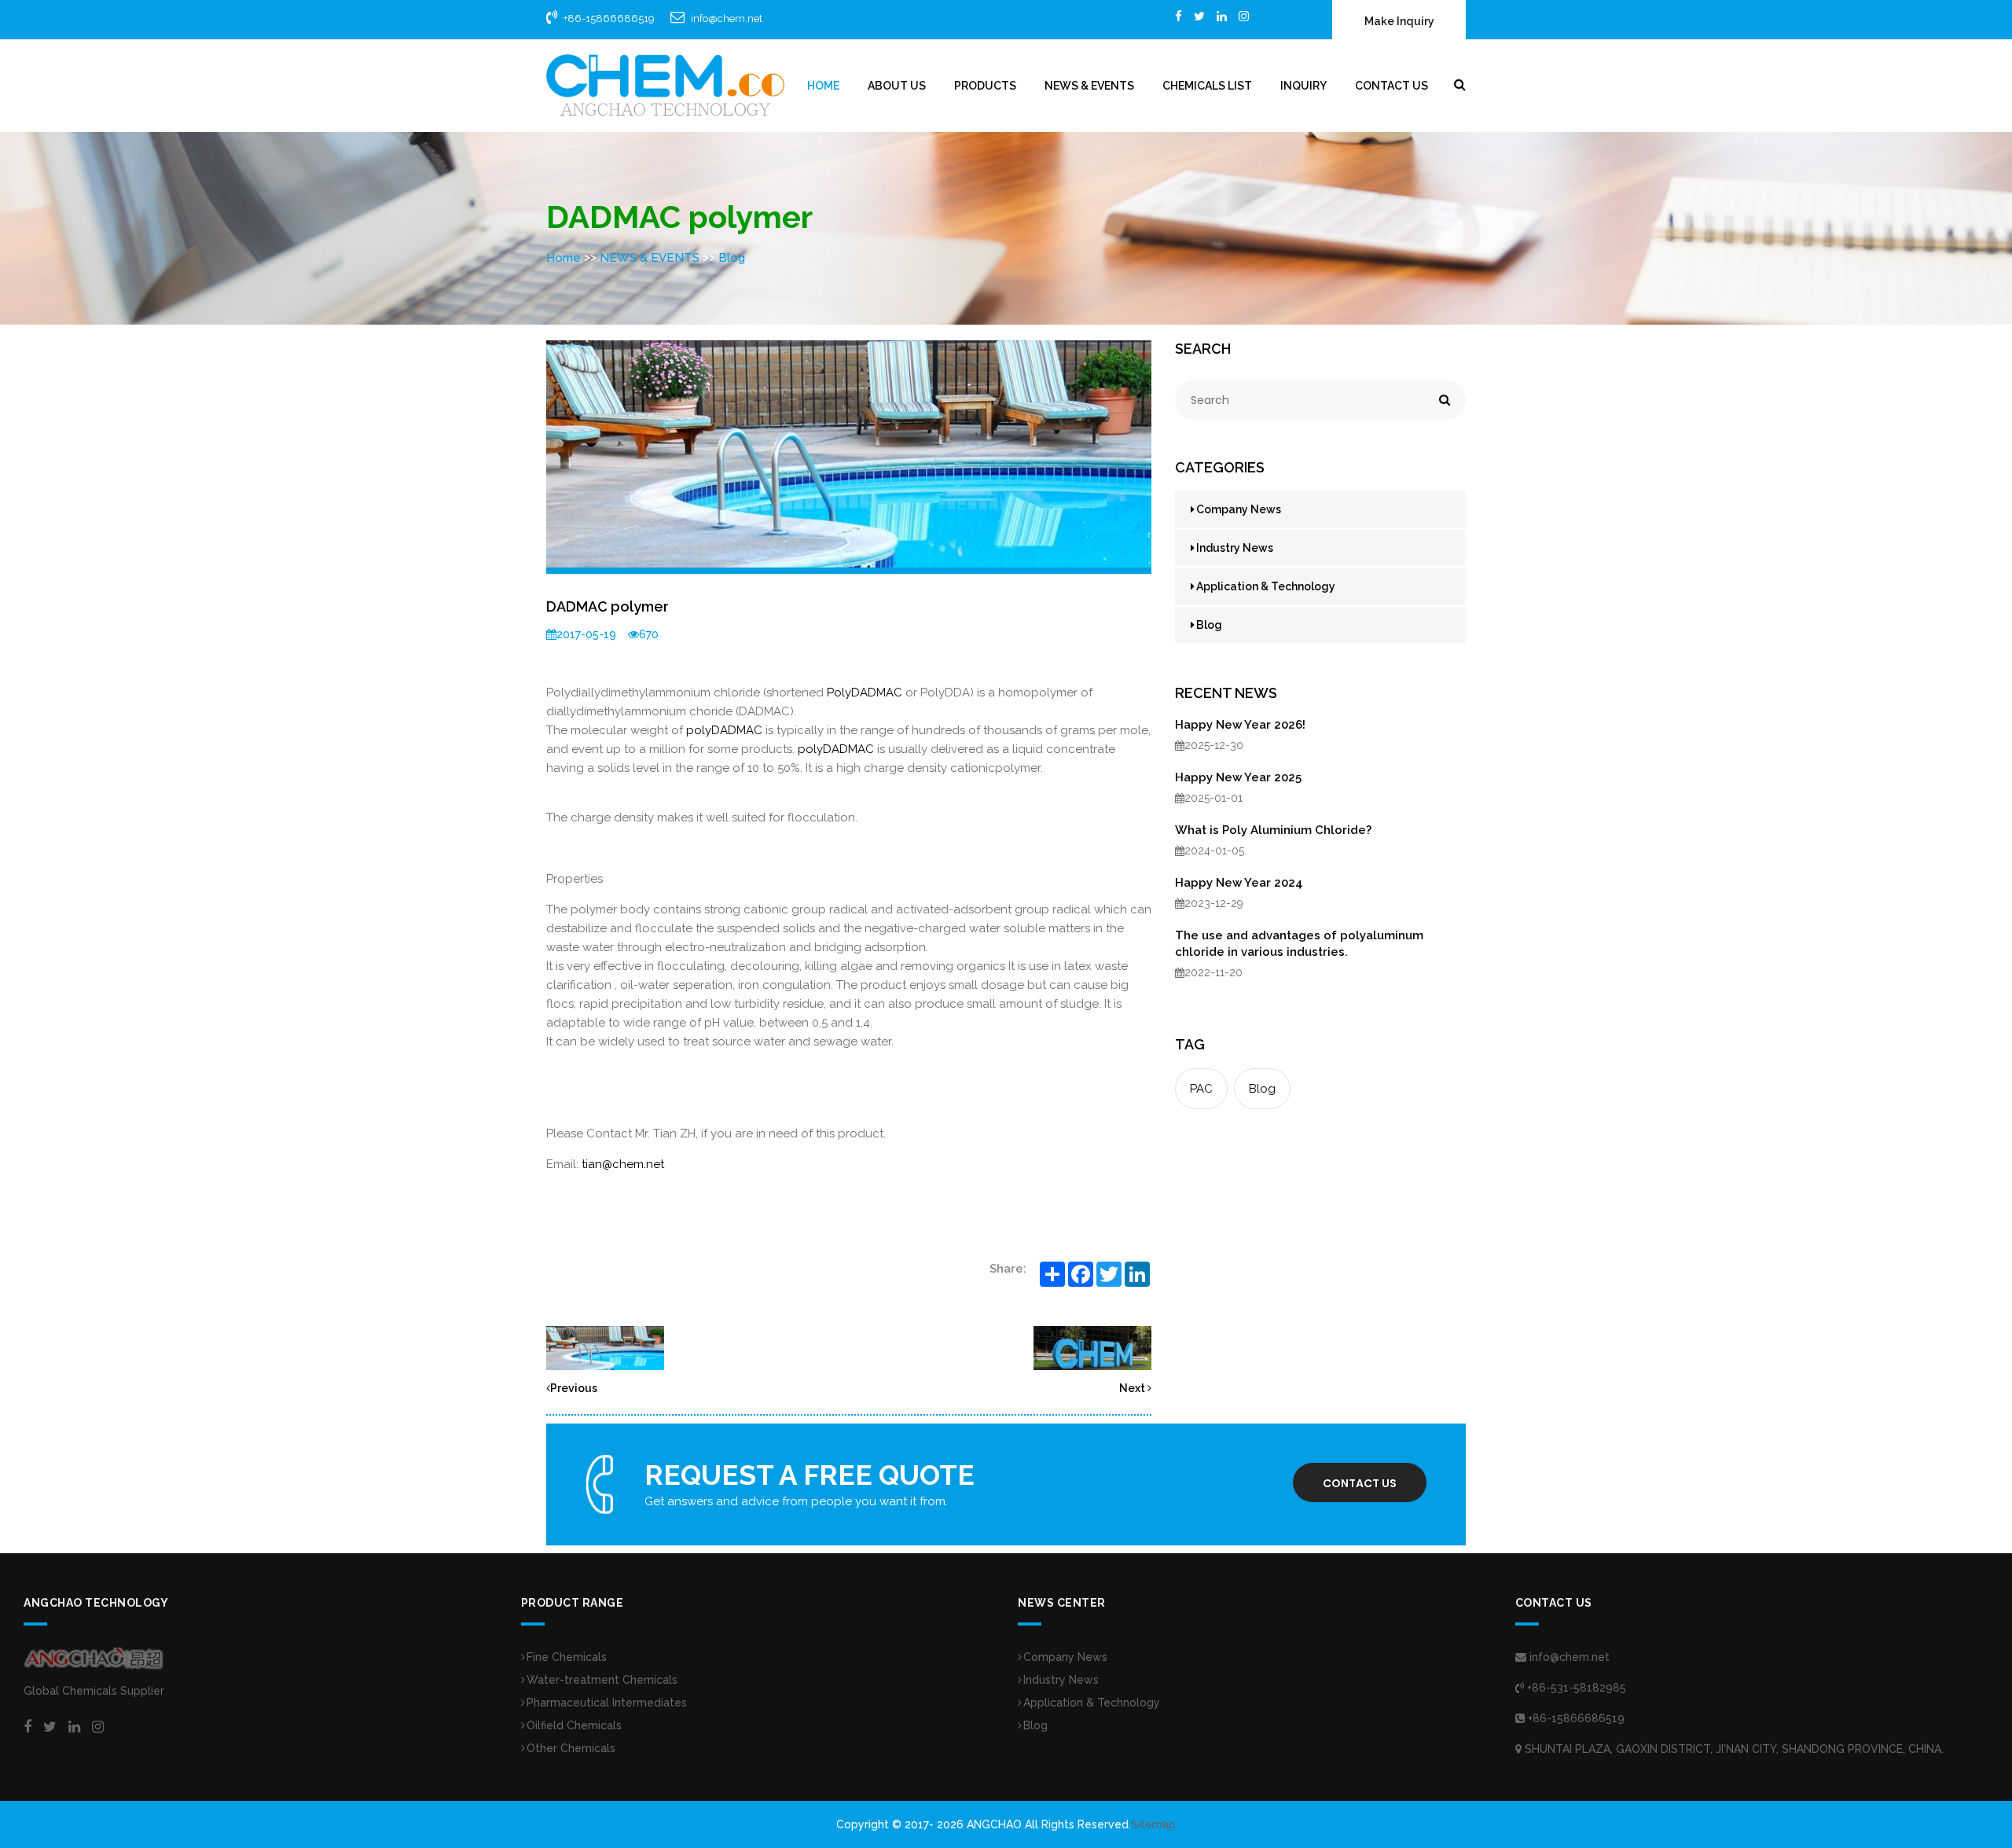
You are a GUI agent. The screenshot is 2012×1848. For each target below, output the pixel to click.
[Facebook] (1179, 16)
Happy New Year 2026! (1240, 725)
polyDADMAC (724, 730)
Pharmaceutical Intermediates (607, 1703)
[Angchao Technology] (665, 85)
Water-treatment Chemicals (602, 1680)
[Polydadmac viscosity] (1092, 1347)
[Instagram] (1244, 16)
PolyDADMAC (865, 693)
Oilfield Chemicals (574, 1725)
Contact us (1360, 1483)
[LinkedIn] (1222, 16)
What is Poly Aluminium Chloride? (1273, 830)
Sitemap (1153, 1824)
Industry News (1235, 548)
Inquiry (1303, 86)
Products (985, 86)
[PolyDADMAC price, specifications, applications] (605, 1347)
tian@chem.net (623, 1164)
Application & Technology (1266, 586)
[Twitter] (1199, 16)
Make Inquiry (1399, 21)
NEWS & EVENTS (1089, 86)
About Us (897, 86)
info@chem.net (727, 18)
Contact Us (1392, 86)
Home (823, 86)
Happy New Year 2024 (1239, 883)
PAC (1201, 1089)
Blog (732, 258)
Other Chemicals (571, 1748)
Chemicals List (1207, 86)
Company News (1239, 509)
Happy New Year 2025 (1238, 777)
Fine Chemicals (567, 1657)
